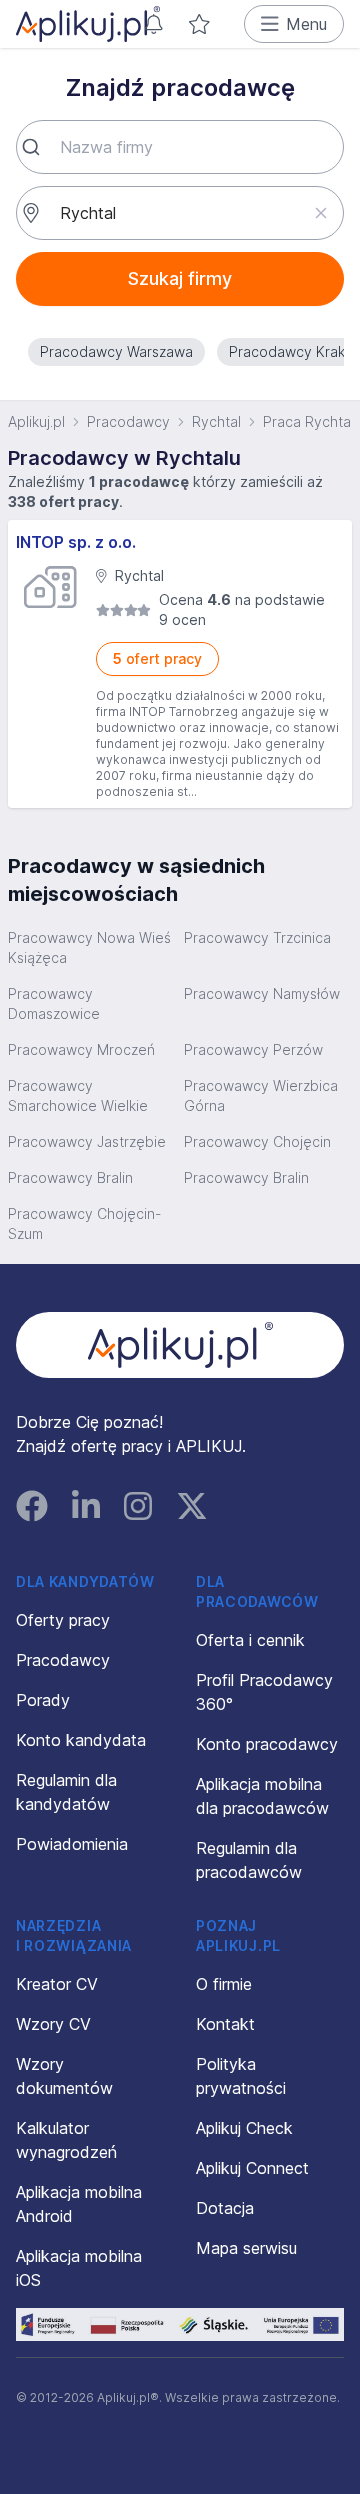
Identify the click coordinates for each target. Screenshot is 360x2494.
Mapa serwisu (246, 2248)
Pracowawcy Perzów (253, 1049)
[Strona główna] (88, 24)
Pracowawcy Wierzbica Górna (261, 1095)
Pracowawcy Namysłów (262, 993)
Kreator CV (57, 1984)
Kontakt (225, 2024)
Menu (306, 24)
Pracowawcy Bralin (70, 1177)
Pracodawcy (128, 421)
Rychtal (216, 421)
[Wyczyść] (320, 213)
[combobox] (180, 147)
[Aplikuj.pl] (180, 1345)
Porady (43, 1700)
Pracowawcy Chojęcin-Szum (84, 1223)
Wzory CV (53, 2024)
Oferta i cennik (250, 1640)
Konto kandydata (81, 1740)
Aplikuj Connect (252, 2168)
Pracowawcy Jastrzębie (87, 1141)
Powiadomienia (72, 1844)
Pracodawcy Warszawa (116, 351)
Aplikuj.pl (36, 421)
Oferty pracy (63, 1620)
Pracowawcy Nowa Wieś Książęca (89, 947)
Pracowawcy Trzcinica (257, 937)
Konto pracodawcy (267, 1744)
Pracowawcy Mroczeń (81, 1049)
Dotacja (225, 2208)
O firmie (224, 1984)
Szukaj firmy (180, 278)
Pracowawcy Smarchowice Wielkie (78, 1095)
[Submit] (38, 147)
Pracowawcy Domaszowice (54, 1003)
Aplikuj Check (244, 2128)
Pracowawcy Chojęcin (257, 1141)
